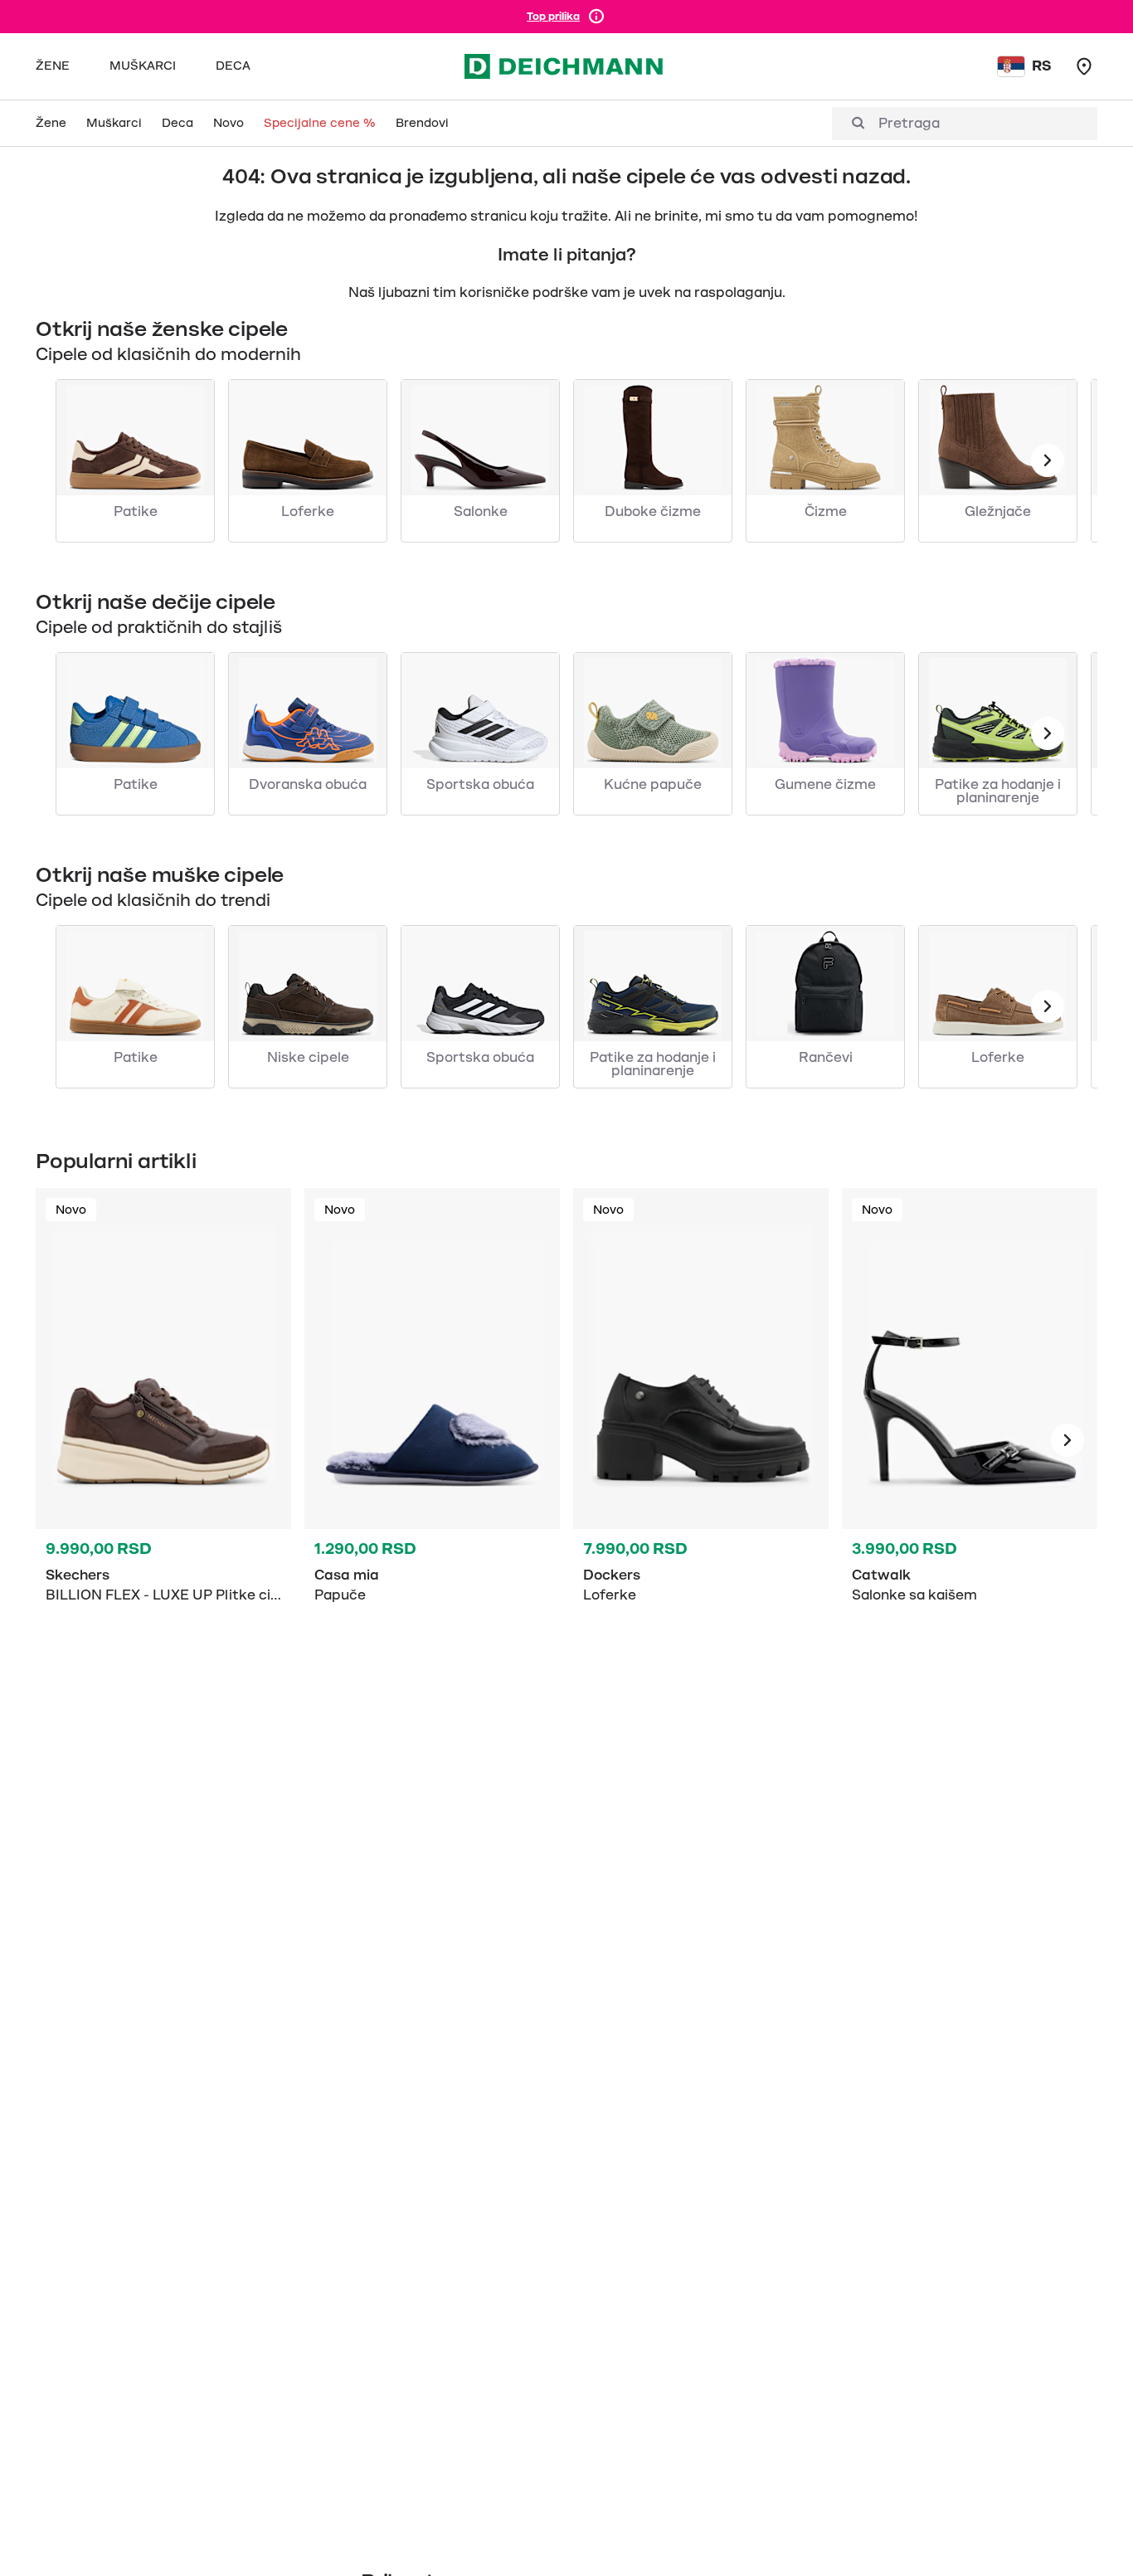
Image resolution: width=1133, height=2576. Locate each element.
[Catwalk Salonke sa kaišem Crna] (970, 1440)
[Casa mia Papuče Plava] (432, 1440)
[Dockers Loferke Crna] (701, 1440)
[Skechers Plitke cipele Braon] (163, 1440)
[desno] (1067, 1440)
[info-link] (596, 17)
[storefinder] (1084, 66)
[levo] (1048, 460)
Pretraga (909, 124)
